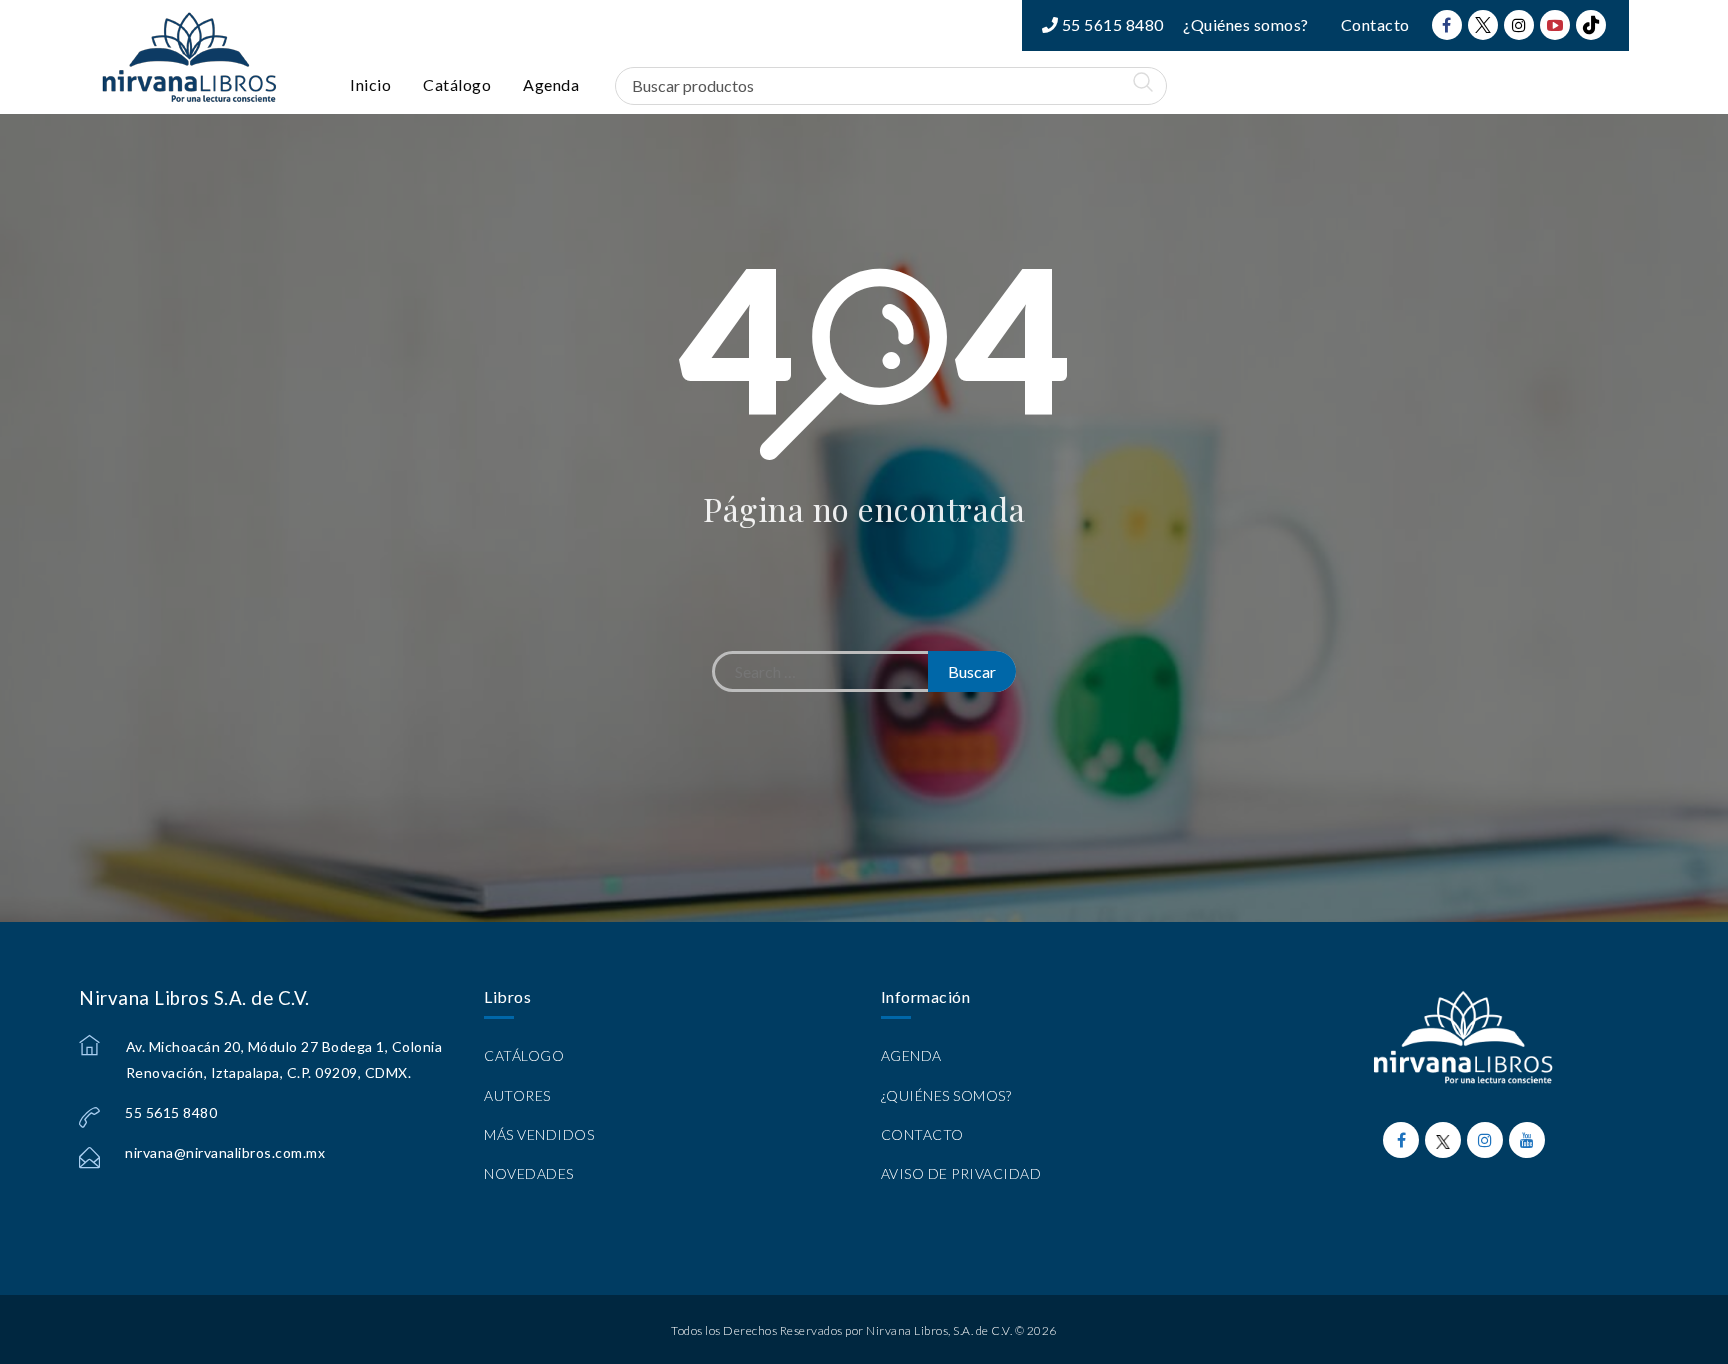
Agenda (551, 84)
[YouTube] (1555, 25)
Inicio (370, 84)
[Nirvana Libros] (189, 57)
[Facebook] (1447, 25)
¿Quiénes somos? (1246, 24)
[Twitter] (1483, 25)
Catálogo (457, 84)
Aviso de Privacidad (961, 1173)
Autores (517, 1095)
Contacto (1375, 24)
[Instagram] (1519, 25)
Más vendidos (539, 1134)
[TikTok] (1591, 25)
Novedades (529, 1173)
